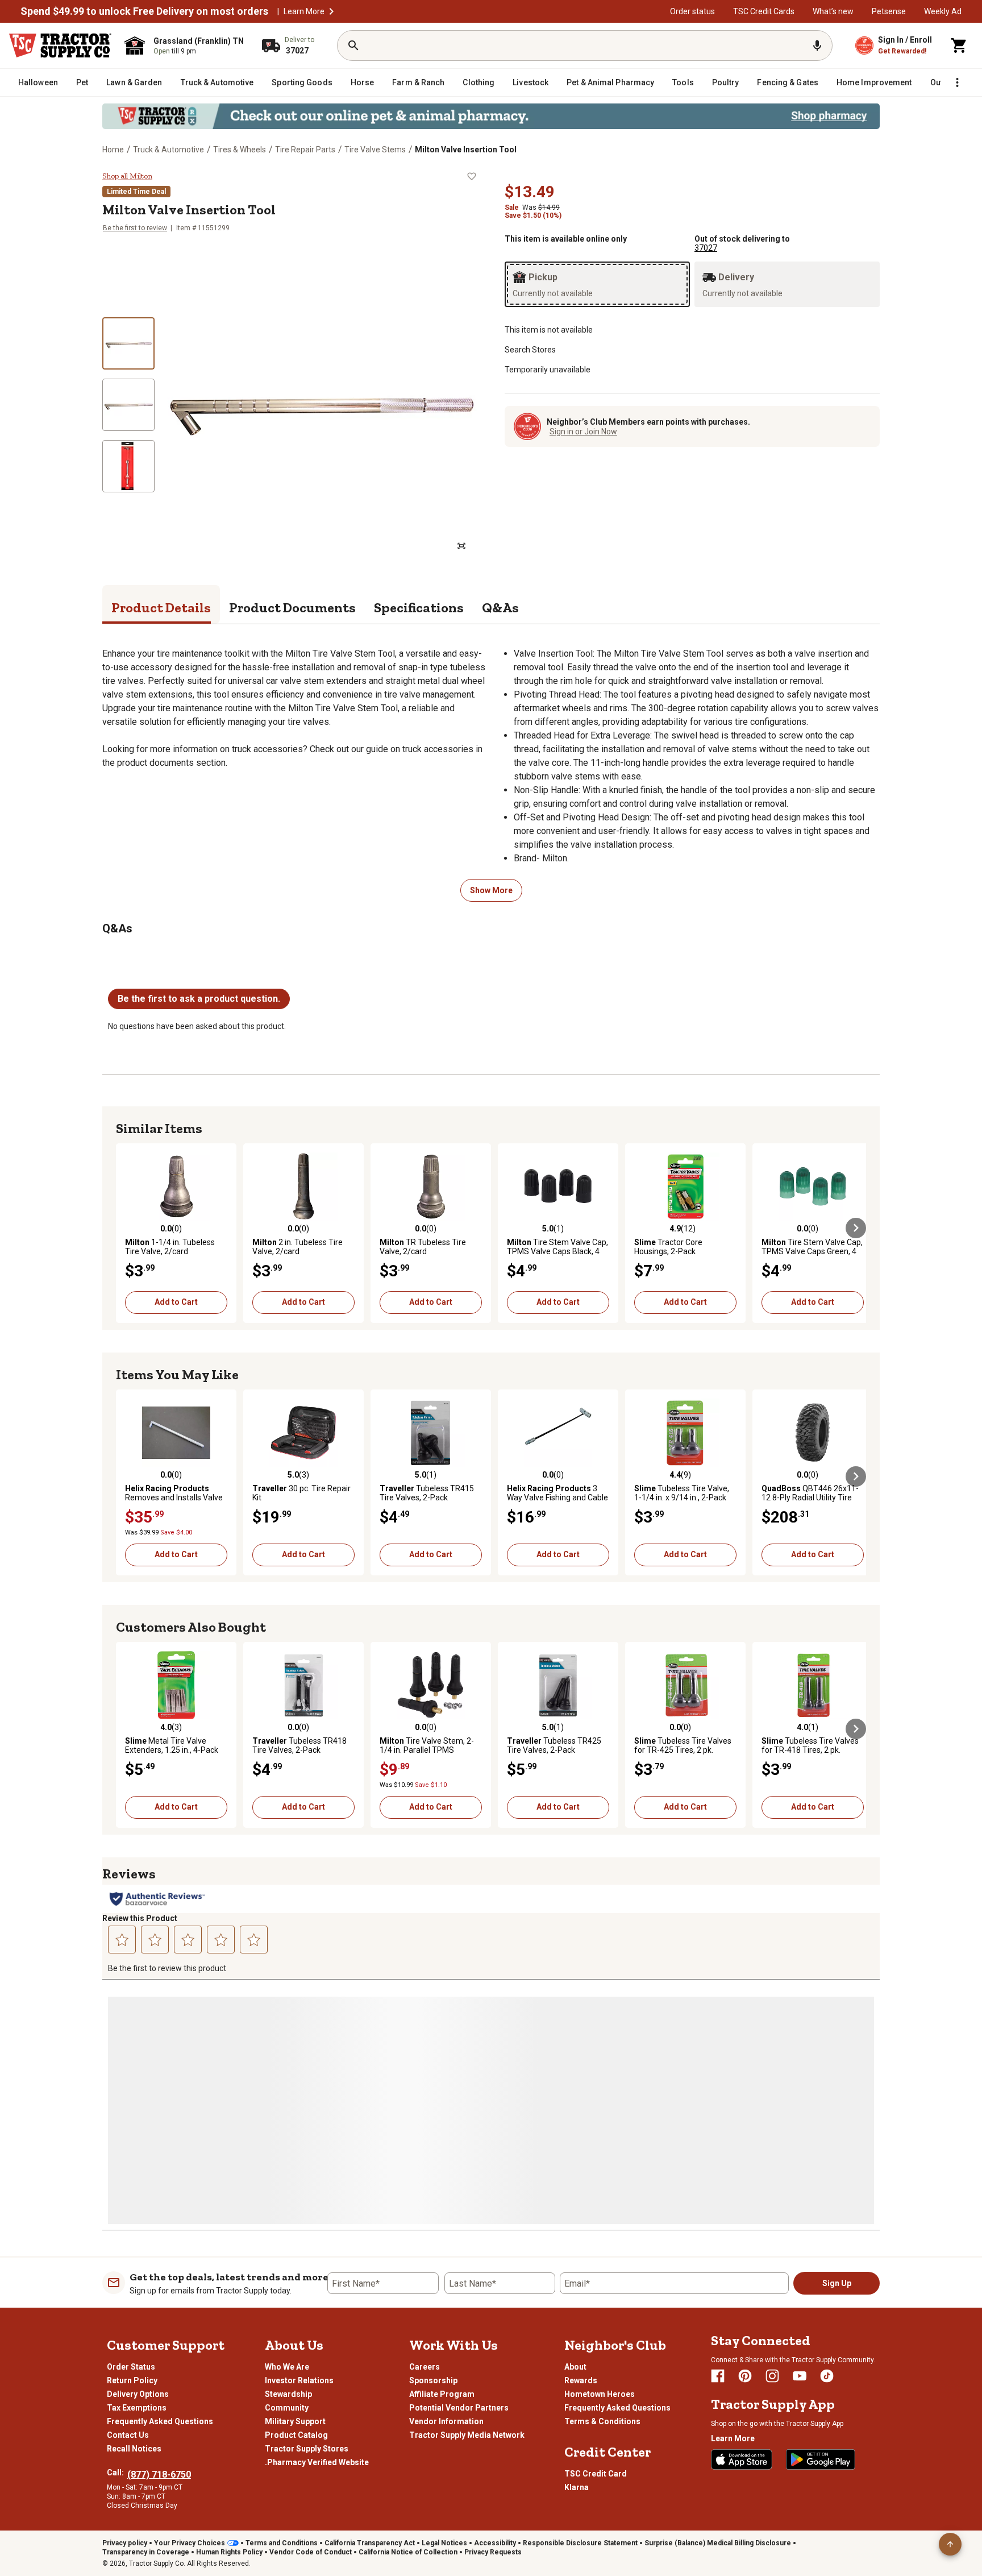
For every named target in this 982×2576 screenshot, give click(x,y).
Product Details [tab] (161, 607)
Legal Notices (444, 2543)
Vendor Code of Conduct (311, 2552)
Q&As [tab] (500, 607)
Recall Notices (134, 2449)
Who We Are (287, 2367)
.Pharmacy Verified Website (317, 2462)
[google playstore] (821, 2459)
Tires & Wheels (240, 150)
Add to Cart (176, 1302)
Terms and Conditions (282, 2543)
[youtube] (800, 2376)
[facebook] (718, 2376)
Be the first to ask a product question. (199, 999)
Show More (491, 890)
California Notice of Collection (408, 2552)
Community (287, 2408)
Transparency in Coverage (146, 2552)
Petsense (889, 11)
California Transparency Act (370, 2543)
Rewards (581, 2380)
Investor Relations (299, 2380)
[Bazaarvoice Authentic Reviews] (157, 1899)
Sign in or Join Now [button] (583, 432)
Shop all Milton (127, 176)
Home (113, 150)
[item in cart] (959, 45)
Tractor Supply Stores (307, 2449)
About (575, 2367)
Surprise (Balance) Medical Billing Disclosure (718, 2543)
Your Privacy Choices (190, 2543)
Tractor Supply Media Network (467, 2435)
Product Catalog (296, 2435)
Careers (425, 2367)
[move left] (126, 1228)
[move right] (856, 1228)
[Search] (353, 45)
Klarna (577, 2487)
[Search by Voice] (817, 45)
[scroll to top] (950, 2544)
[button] (331, 11)
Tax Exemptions (137, 2408)
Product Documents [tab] (292, 607)
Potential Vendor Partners (459, 2408)
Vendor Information (446, 2421)
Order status (692, 11)
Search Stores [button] (530, 350)
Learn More (304, 11)
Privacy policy (125, 2543)
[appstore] (742, 2459)
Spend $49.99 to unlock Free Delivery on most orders (144, 11)
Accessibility (495, 2543)
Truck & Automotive (168, 150)
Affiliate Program (442, 2394)
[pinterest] (745, 2376)
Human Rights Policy (229, 2552)
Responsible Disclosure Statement (580, 2543)
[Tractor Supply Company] (60, 45)
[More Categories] (957, 82)
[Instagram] (772, 2376)
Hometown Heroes (600, 2394)
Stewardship (288, 2394)
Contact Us (128, 2435)
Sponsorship (433, 2380)
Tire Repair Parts (305, 150)
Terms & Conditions (602, 2421)
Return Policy (132, 2380)
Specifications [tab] (419, 607)
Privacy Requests (493, 2552)
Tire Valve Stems (375, 150)
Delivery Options (138, 2394)
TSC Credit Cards (764, 11)
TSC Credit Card (596, 2474)
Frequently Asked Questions (160, 2421)
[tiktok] (827, 2376)
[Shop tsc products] (491, 116)
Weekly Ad (943, 11)
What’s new (833, 11)
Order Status (131, 2367)
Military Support (295, 2421)
